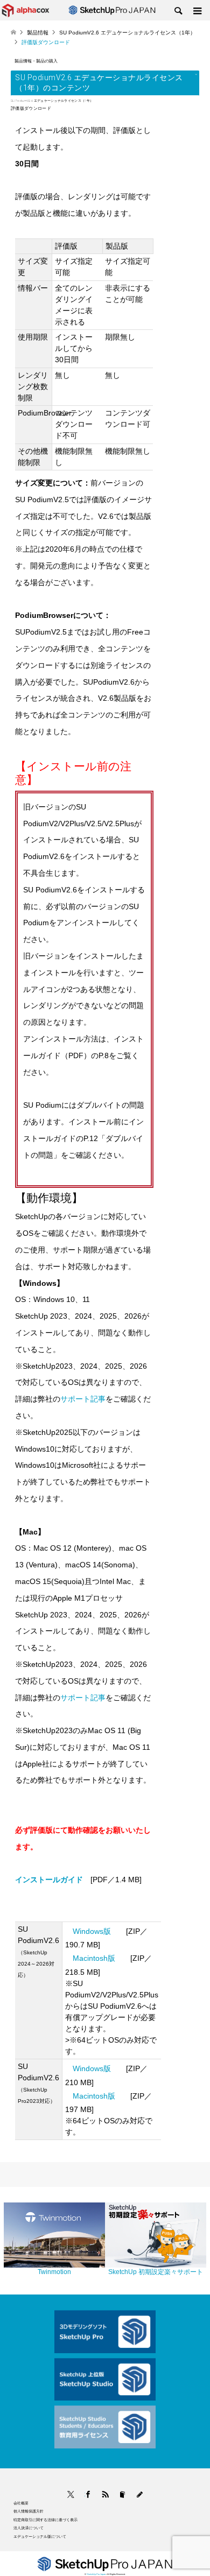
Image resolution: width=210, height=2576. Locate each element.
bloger (122, 2494)
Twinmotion (54, 2272)
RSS (105, 2494)
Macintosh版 (94, 1958)
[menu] (197, 11)
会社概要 (21, 2503)
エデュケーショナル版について (40, 2536)
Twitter (71, 2494)
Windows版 (92, 1931)
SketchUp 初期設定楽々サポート (156, 2272)
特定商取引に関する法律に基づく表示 (45, 2520)
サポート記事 (83, 1399)
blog (140, 2494)
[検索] (178, 11)
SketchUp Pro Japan (96, 2574)
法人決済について (29, 2528)
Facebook (85, 2494)
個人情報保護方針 (29, 2511)
